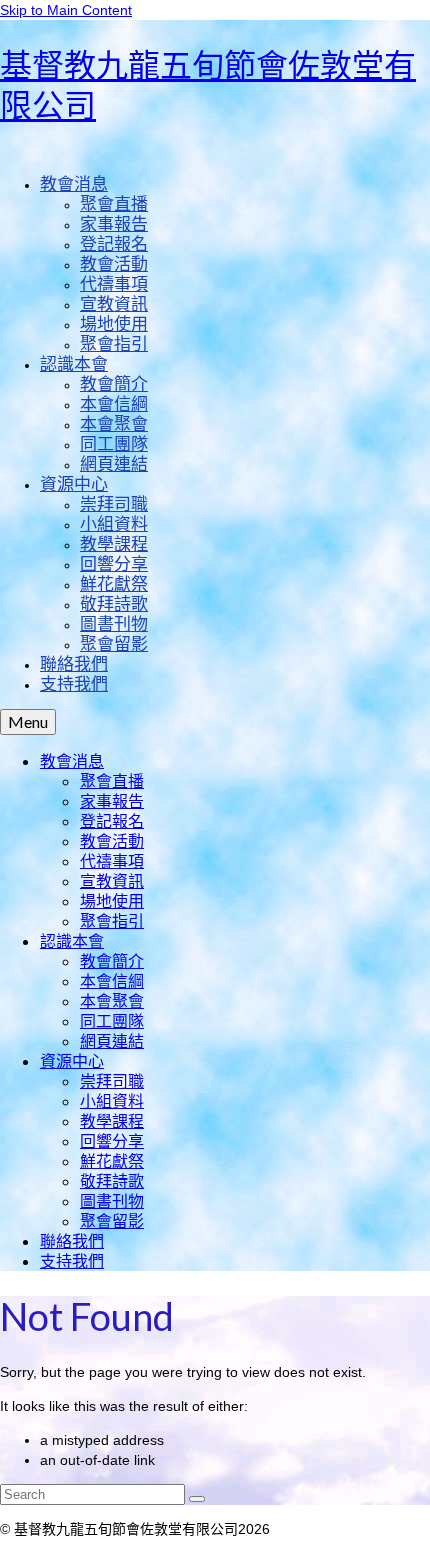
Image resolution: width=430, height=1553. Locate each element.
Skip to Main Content (66, 10)
